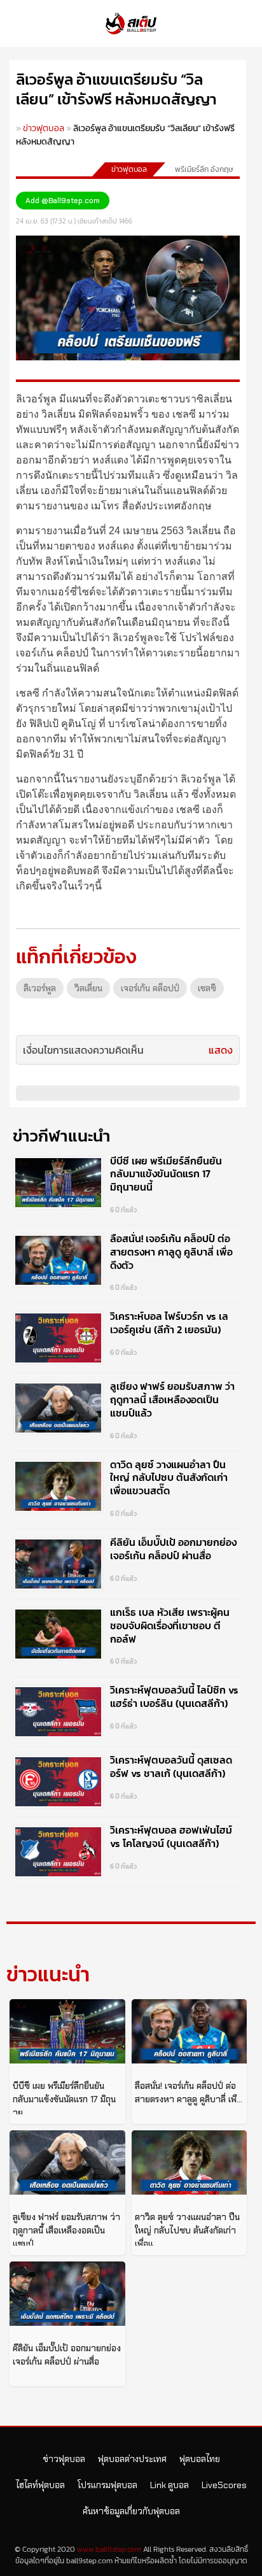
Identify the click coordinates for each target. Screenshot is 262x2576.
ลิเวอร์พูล (40, 988)
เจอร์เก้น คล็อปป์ (150, 988)
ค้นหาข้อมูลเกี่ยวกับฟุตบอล (131, 2511)
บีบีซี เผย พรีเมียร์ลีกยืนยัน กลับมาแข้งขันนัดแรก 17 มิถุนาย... (64, 2099)
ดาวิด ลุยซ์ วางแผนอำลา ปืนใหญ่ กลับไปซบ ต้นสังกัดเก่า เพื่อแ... (187, 2230)
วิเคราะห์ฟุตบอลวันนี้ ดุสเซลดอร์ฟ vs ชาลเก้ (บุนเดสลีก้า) (171, 1766)
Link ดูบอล (169, 2485)
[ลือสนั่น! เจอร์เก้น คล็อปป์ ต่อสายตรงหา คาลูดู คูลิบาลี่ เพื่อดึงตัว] (190, 2031)
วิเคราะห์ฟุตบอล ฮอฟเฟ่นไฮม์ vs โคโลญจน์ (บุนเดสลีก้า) (171, 1836)
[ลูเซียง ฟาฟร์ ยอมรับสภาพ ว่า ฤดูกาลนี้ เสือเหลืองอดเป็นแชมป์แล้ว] (67, 2162)
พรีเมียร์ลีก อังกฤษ (204, 169)
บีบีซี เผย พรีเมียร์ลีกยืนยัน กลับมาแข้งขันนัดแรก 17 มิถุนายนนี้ (166, 1174)
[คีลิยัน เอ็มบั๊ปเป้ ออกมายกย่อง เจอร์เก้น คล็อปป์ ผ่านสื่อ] (67, 2294)
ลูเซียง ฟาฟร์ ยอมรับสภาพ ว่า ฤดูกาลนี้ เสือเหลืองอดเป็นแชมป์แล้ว (172, 1399)
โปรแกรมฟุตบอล (107, 2485)
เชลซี (207, 988)
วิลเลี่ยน (88, 988)
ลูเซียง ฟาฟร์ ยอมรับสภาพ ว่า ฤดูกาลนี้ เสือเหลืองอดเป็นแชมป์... (66, 2230)
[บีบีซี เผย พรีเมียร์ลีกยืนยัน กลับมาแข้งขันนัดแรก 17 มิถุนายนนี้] (67, 2031)
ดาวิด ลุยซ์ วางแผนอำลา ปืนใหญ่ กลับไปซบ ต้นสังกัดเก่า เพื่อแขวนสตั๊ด (169, 1478)
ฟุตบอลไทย (200, 2459)
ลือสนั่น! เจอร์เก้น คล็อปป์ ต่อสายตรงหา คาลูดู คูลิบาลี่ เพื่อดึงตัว (171, 1252)
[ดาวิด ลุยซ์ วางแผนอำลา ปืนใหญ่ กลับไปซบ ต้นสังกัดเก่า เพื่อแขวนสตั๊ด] (190, 2162)
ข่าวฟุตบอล (44, 128)
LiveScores (224, 2485)
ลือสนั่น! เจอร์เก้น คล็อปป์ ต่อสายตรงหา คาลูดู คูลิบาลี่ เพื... (189, 2092)
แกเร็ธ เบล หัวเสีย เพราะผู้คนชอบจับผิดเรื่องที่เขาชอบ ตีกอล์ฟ (170, 1625)
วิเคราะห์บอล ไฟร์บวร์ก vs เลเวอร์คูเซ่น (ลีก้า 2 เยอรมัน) (169, 1323)
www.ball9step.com (109, 2549)
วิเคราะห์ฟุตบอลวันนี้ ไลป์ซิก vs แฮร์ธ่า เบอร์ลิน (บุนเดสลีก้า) (174, 1696)
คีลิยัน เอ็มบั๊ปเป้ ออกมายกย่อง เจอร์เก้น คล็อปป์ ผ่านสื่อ (173, 1549)
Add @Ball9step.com (63, 201)
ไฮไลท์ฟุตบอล (40, 2485)
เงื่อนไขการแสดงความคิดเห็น (83, 1050)
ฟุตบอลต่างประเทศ (132, 2459)
